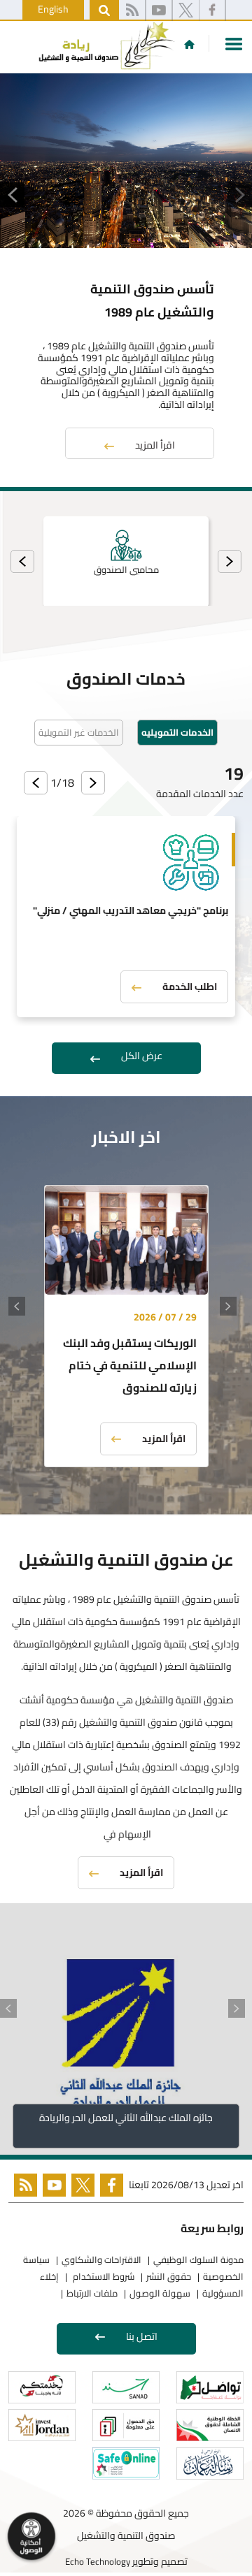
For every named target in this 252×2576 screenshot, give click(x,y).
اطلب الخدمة (190, 987)
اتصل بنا (142, 2336)
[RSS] (132, 10)
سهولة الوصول (160, 2293)
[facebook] (212, 10)
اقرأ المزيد (155, 445)
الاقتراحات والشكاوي (101, 2260)
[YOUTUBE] (51, 2188)
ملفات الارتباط (92, 2293)
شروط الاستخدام (103, 2276)
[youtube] (159, 10)
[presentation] (230, 561)
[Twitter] (80, 2188)
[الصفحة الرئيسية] (189, 44)
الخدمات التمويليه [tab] (177, 732)
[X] (186, 10)
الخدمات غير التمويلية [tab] (79, 732)
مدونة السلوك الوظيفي (198, 2260)
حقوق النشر (169, 2276)
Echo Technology (98, 2561)
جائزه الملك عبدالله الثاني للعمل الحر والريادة (126, 2118)
